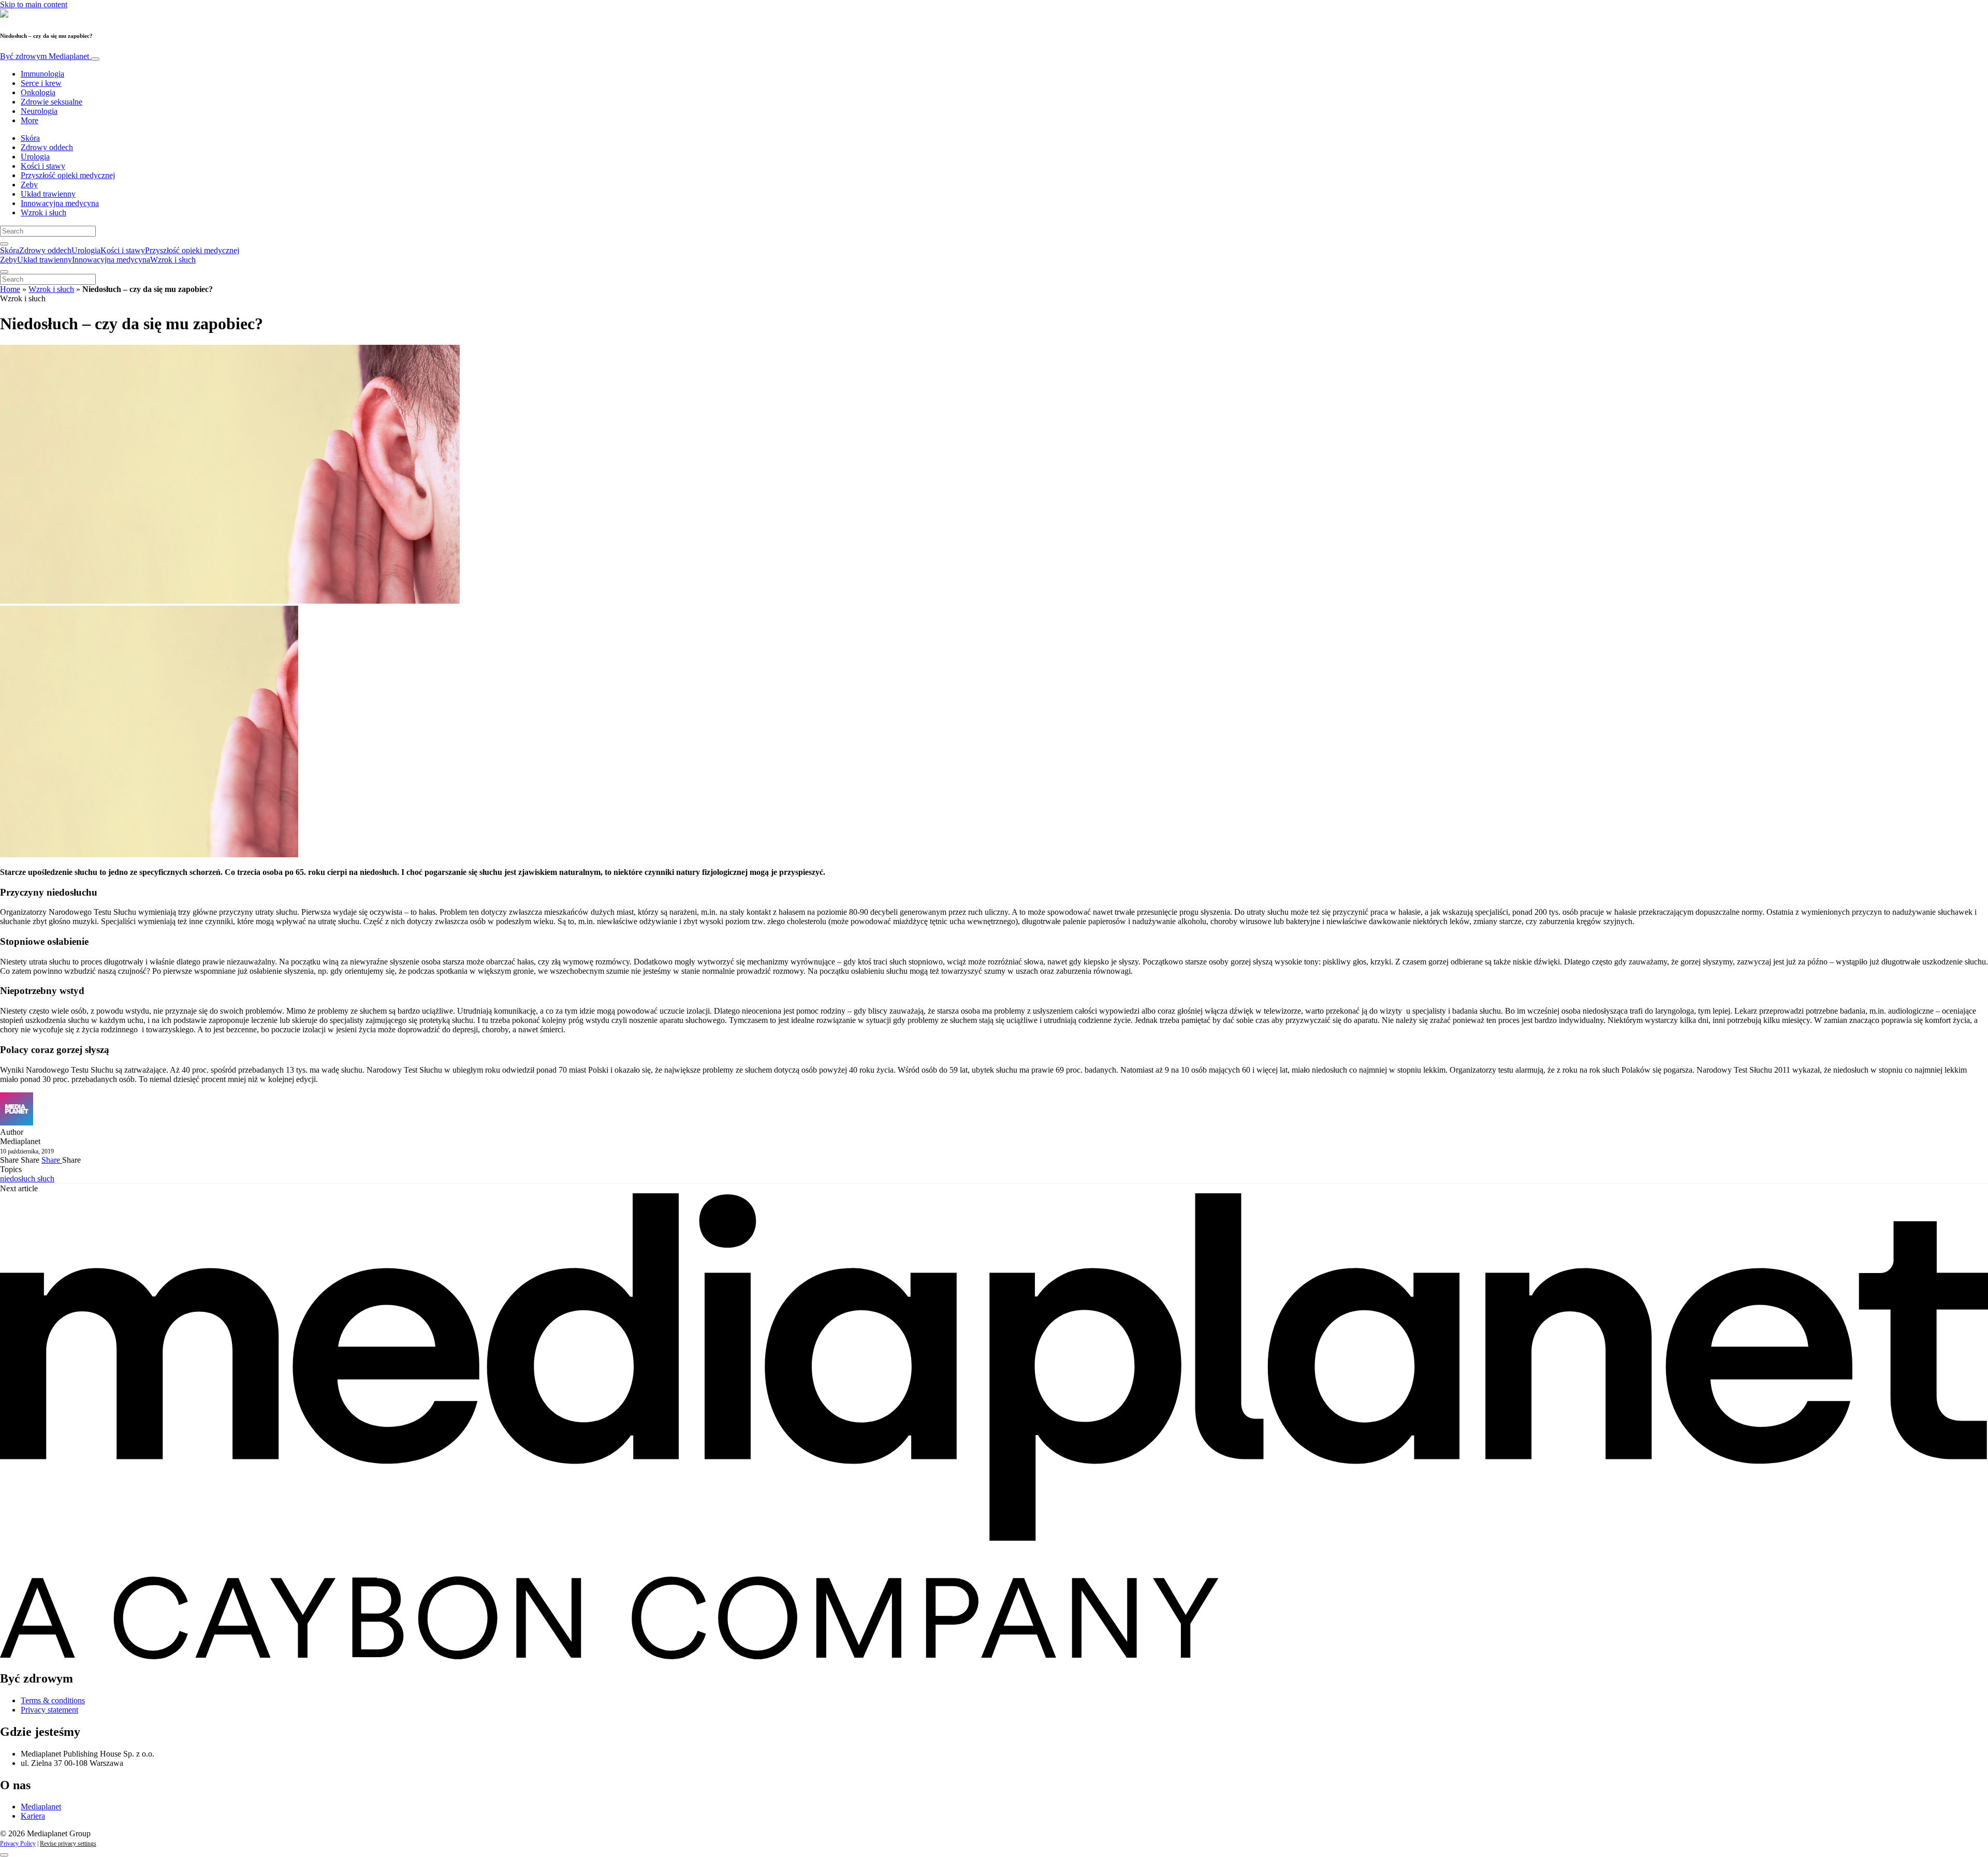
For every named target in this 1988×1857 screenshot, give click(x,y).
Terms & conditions (53, 1700)
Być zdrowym (45, 56)
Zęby (29, 185)
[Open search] (4, 244)
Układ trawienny (48, 194)
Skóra (30, 138)
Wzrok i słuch (43, 213)
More (30, 120)
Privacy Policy (18, 1844)
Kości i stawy (43, 166)
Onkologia (38, 92)
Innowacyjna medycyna (60, 203)
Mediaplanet (41, 1807)
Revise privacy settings (68, 1844)
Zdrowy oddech (47, 147)
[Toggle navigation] (95, 59)
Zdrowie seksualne (52, 102)
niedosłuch (19, 1179)
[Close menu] (4, 272)
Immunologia (42, 74)
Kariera (33, 1816)
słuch (46, 1179)
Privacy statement (49, 1710)
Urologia (35, 157)
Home (10, 289)
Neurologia (39, 111)
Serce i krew (41, 83)
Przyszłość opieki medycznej (68, 175)
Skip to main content (34, 4)
